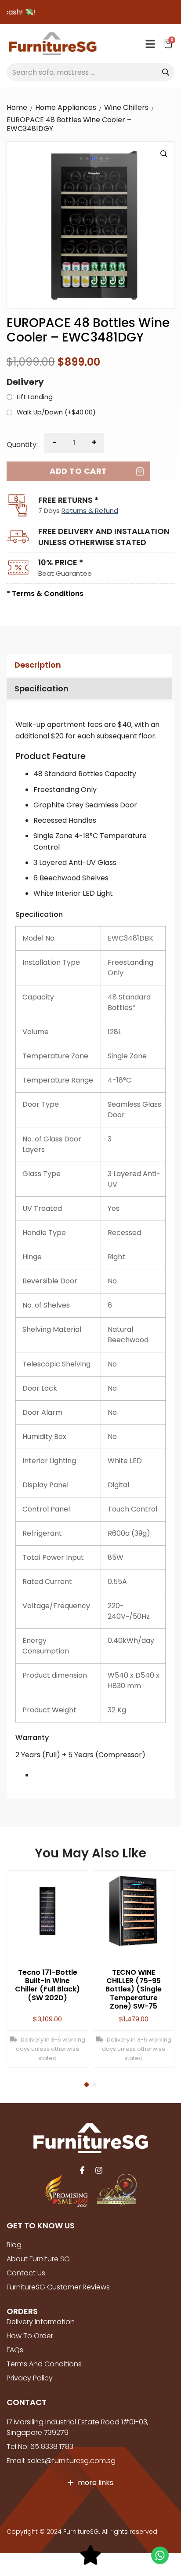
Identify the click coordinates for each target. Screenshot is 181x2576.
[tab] (88, 665)
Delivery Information (41, 2322)
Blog (14, 2245)
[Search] (166, 72)
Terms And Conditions (44, 2364)
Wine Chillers (126, 107)
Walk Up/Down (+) (56, 413)
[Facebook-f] (82, 2170)
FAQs (15, 2350)
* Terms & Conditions (45, 594)
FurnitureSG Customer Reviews (58, 2287)
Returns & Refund (90, 510)
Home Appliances (66, 107)
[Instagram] (99, 2170)
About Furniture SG (38, 2259)
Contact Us (26, 2273)
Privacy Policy (30, 2378)
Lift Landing (35, 397)
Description (38, 665)
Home (17, 107)
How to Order (30, 2336)
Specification (42, 689)
